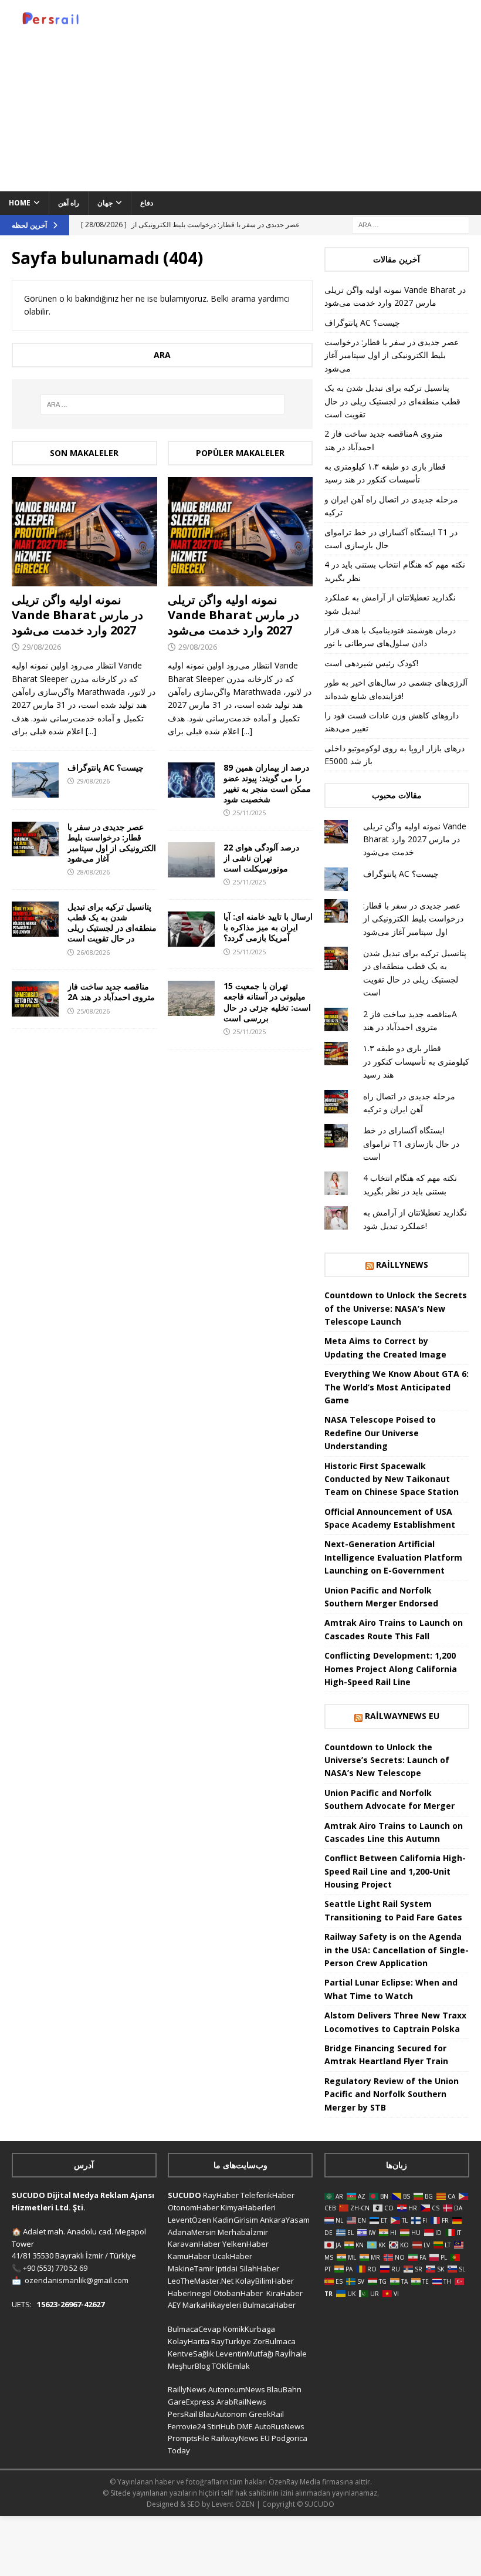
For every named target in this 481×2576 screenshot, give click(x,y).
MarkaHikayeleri (212, 2305)
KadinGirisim (236, 2220)
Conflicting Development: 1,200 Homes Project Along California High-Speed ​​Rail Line (391, 1669)
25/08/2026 (93, 1011)
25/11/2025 (249, 813)
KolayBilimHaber (265, 2281)
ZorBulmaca (274, 2341)
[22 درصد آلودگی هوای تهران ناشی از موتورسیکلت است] (191, 860)
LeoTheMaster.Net (201, 2281)
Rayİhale (291, 2354)
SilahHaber (259, 2268)
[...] (91, 731)
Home (20, 203)
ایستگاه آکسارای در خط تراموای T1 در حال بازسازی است (411, 1143)
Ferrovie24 (187, 2426)
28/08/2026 (93, 872)
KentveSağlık (191, 2354)
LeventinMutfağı (245, 2354)
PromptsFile (189, 2438)
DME (245, 2426)
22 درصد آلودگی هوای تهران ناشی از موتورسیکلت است (261, 858)
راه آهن (69, 203)
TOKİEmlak (231, 2366)
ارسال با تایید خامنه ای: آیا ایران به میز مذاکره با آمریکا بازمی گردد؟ (268, 927)
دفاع (147, 203)
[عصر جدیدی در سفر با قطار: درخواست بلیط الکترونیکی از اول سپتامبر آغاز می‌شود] (35, 839)
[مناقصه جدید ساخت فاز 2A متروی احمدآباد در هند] (35, 999)
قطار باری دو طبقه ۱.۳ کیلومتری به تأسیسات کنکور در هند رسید (416, 1061)
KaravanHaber (194, 2244)
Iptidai (227, 2268)
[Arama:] (411, 224)
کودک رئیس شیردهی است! (371, 663)
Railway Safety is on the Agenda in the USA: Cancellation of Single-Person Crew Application (397, 1950)
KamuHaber (189, 2256)
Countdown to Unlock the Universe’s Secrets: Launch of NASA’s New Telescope (387, 1760)
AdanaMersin (192, 2232)
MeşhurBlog (189, 2366)
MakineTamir (191, 2268)
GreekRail (266, 2414)
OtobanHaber (238, 2293)
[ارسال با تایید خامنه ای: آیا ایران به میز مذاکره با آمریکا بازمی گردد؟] (191, 929)
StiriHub (221, 2426)
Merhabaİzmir (243, 2232)
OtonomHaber (193, 2207)
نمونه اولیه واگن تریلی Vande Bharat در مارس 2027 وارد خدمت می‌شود (77, 615)
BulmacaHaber (269, 2305)
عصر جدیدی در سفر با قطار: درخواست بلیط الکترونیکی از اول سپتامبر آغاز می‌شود (112, 843)
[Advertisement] (328, 94)
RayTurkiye (231, 2341)
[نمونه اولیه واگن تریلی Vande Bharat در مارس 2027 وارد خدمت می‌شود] (84, 532)
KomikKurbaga (249, 2329)
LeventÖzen (189, 2220)
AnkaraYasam (285, 2220)
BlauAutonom (223, 2414)
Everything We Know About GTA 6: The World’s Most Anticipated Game (397, 1387)
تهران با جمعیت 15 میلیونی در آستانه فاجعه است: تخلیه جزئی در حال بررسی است (267, 1002)
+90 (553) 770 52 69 (55, 2268)
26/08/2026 (93, 952)
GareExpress (191, 2402)
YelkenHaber (245, 2244)
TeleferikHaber (267, 2195)
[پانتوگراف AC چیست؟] (35, 780)
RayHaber (221, 2195)
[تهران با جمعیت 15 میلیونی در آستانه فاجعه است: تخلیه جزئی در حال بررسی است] (191, 998)
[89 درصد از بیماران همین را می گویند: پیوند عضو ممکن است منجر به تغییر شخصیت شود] (191, 780)
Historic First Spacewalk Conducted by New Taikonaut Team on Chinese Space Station (392, 1479)
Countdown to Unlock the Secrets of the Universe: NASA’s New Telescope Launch (396, 1308)
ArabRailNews (241, 2402)
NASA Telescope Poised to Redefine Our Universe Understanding (380, 1433)
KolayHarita (189, 2341)
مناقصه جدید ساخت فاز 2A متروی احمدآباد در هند (111, 992)
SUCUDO (184, 2195)
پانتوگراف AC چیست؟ (106, 767)
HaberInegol (190, 2293)
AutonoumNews (237, 2389)
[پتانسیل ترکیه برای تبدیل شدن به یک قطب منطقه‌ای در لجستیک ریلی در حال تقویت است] (35, 919)
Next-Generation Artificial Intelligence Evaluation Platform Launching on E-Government (393, 1557)
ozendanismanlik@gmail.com (77, 2280)
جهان (105, 203)
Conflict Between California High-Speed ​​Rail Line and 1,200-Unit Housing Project (395, 1871)
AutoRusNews (280, 2426)
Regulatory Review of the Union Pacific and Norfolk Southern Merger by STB (392, 2094)
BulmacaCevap (194, 2329)
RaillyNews (402, 1265)
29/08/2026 (42, 647)
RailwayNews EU (402, 1716)
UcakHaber (232, 2256)
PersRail (182, 2414)
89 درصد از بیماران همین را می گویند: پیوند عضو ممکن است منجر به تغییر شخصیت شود (267, 784)
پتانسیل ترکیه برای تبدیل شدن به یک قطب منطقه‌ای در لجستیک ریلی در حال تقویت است (112, 923)
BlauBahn (284, 2389)
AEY (174, 2305)
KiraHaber (284, 2293)
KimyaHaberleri (248, 2207)
